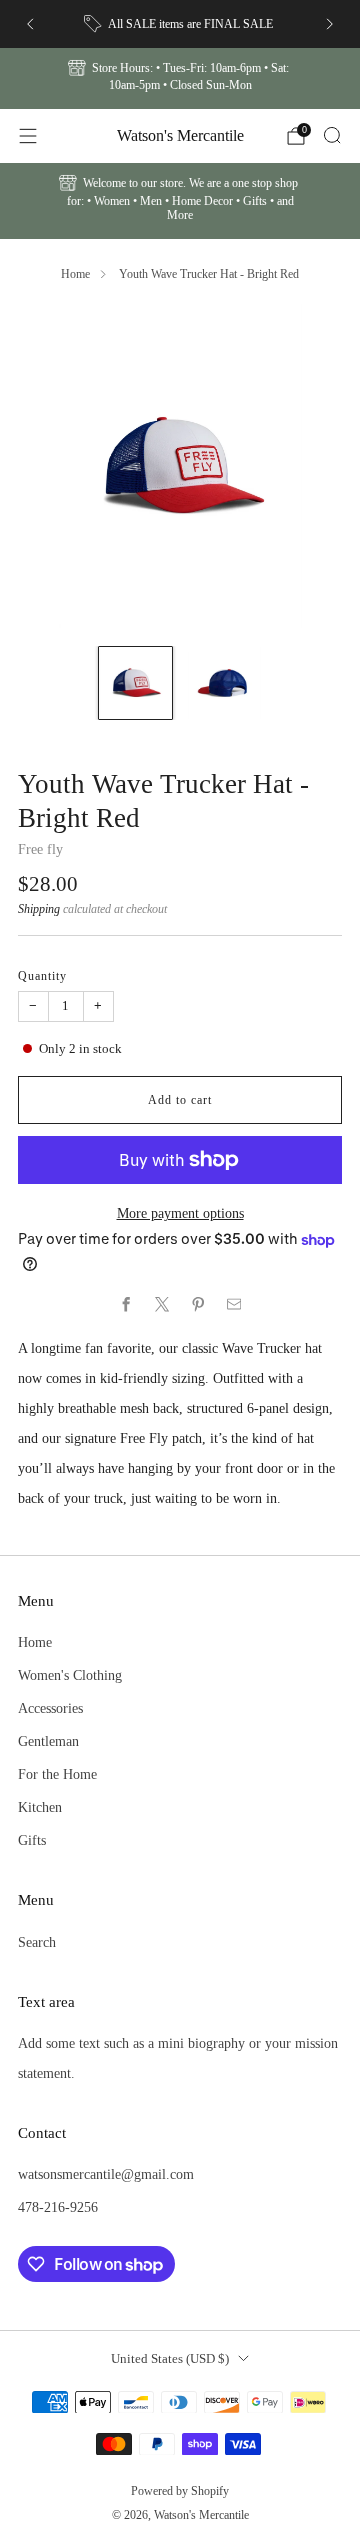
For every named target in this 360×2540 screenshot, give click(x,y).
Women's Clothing (70, 1675)
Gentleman (48, 1741)
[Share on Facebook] (126, 1305)
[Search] (332, 135)
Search (37, 1942)
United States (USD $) (170, 2358)
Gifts (32, 1840)
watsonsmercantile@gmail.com (106, 2174)
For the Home (57, 1774)
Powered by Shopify (180, 2491)
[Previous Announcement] (30, 24)
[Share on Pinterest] (198, 1305)
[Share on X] (162, 1305)
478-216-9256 (58, 2207)
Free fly (40, 849)
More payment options (180, 1213)
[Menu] (28, 136)
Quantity (42, 976)
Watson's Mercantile (180, 135)
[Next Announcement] (330, 24)
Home (75, 274)
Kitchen (40, 1807)
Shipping (39, 909)
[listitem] (180, 24)
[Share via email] (234, 1305)
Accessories (50, 1708)
